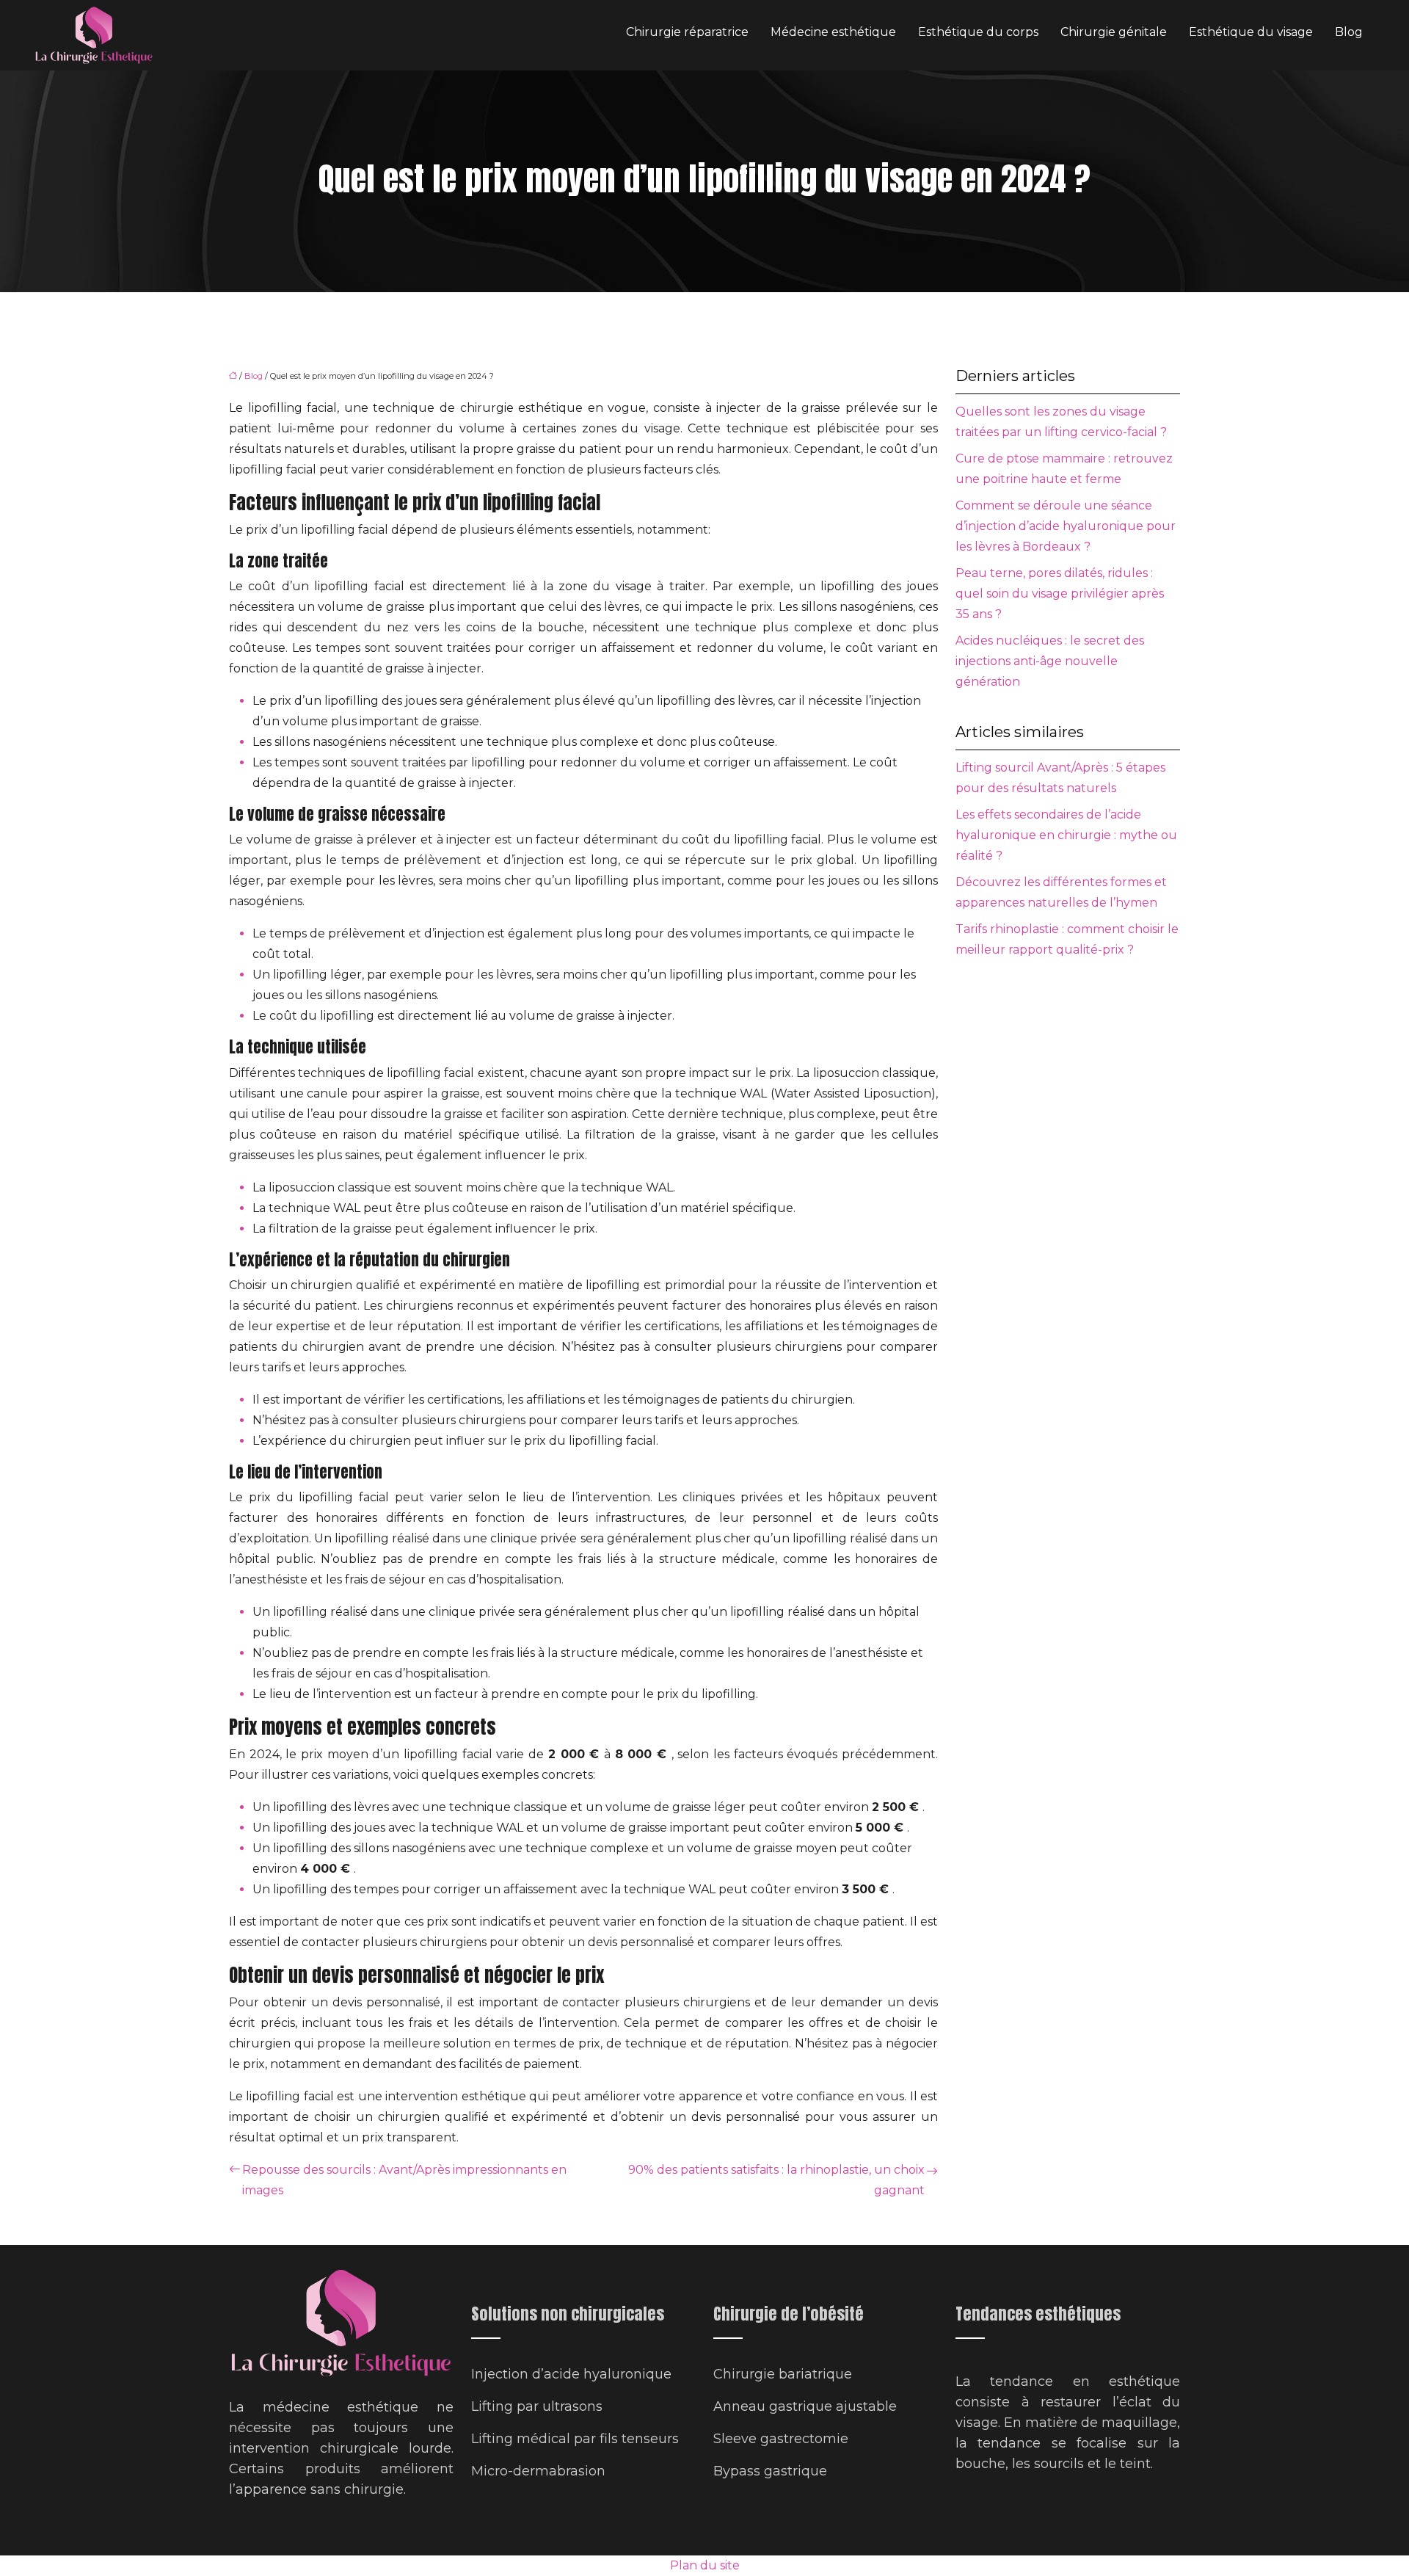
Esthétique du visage (1251, 32)
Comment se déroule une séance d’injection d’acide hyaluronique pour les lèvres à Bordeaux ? (1066, 526)
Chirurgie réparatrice (687, 32)
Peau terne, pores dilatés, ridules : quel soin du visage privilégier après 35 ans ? (1060, 594)
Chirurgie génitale (1114, 32)
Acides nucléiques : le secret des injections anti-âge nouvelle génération (1050, 661)
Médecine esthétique (833, 32)
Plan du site (705, 2565)
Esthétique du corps (978, 32)
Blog (1349, 32)
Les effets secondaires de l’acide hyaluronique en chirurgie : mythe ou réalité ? (1066, 835)
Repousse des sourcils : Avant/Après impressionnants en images (404, 2180)
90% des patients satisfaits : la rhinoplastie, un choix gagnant (776, 2180)
